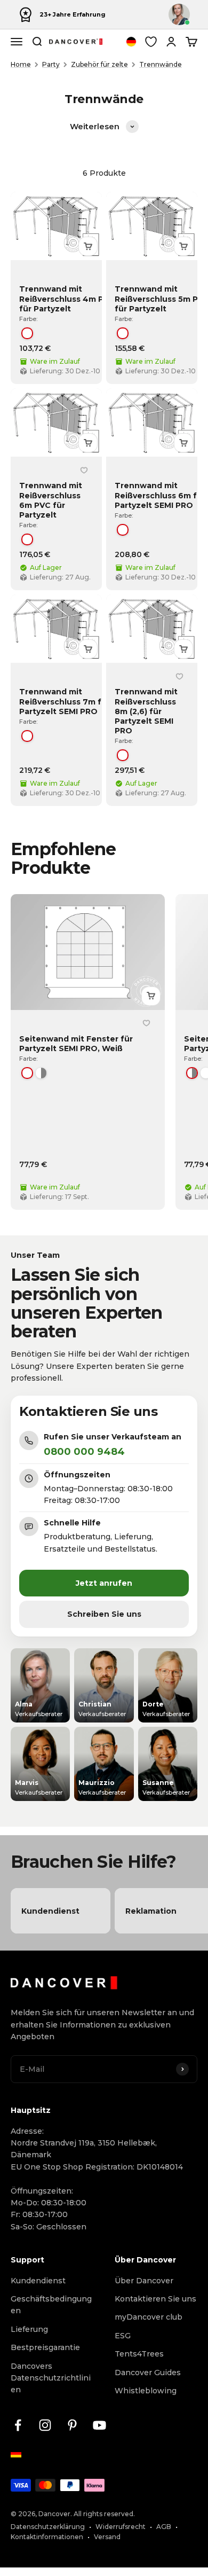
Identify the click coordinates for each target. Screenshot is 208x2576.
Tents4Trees (139, 2354)
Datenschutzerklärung (48, 2527)
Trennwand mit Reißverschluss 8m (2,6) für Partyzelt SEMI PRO (146, 711)
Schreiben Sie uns (104, 1614)
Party (51, 64)
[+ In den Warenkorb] (88, 246)
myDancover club (149, 2317)
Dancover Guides (148, 2373)
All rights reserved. (104, 2514)
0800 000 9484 (84, 1452)
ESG (123, 2336)
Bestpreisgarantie (45, 2347)
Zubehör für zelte (99, 64)
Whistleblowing (146, 2391)
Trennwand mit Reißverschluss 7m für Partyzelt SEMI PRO (65, 701)
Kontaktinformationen (47, 2537)
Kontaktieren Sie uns (155, 2299)
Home (21, 64)
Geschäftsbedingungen (51, 2305)
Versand (107, 2537)
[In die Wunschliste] (84, 470)
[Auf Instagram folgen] (45, 2425)
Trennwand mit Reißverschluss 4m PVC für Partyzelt (67, 299)
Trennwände (161, 64)
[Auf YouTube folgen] (99, 2425)
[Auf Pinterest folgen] (72, 2425)
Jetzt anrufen (104, 1583)
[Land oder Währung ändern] (131, 42)
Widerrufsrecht (121, 2527)
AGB (164, 2527)
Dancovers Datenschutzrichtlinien (51, 2378)
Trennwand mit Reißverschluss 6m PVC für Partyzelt (51, 500)
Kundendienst (38, 2281)
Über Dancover (144, 2281)
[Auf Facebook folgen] (18, 2425)
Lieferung (29, 2329)
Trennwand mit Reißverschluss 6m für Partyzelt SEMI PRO (160, 495)
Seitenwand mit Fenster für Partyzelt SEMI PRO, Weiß (76, 1044)
